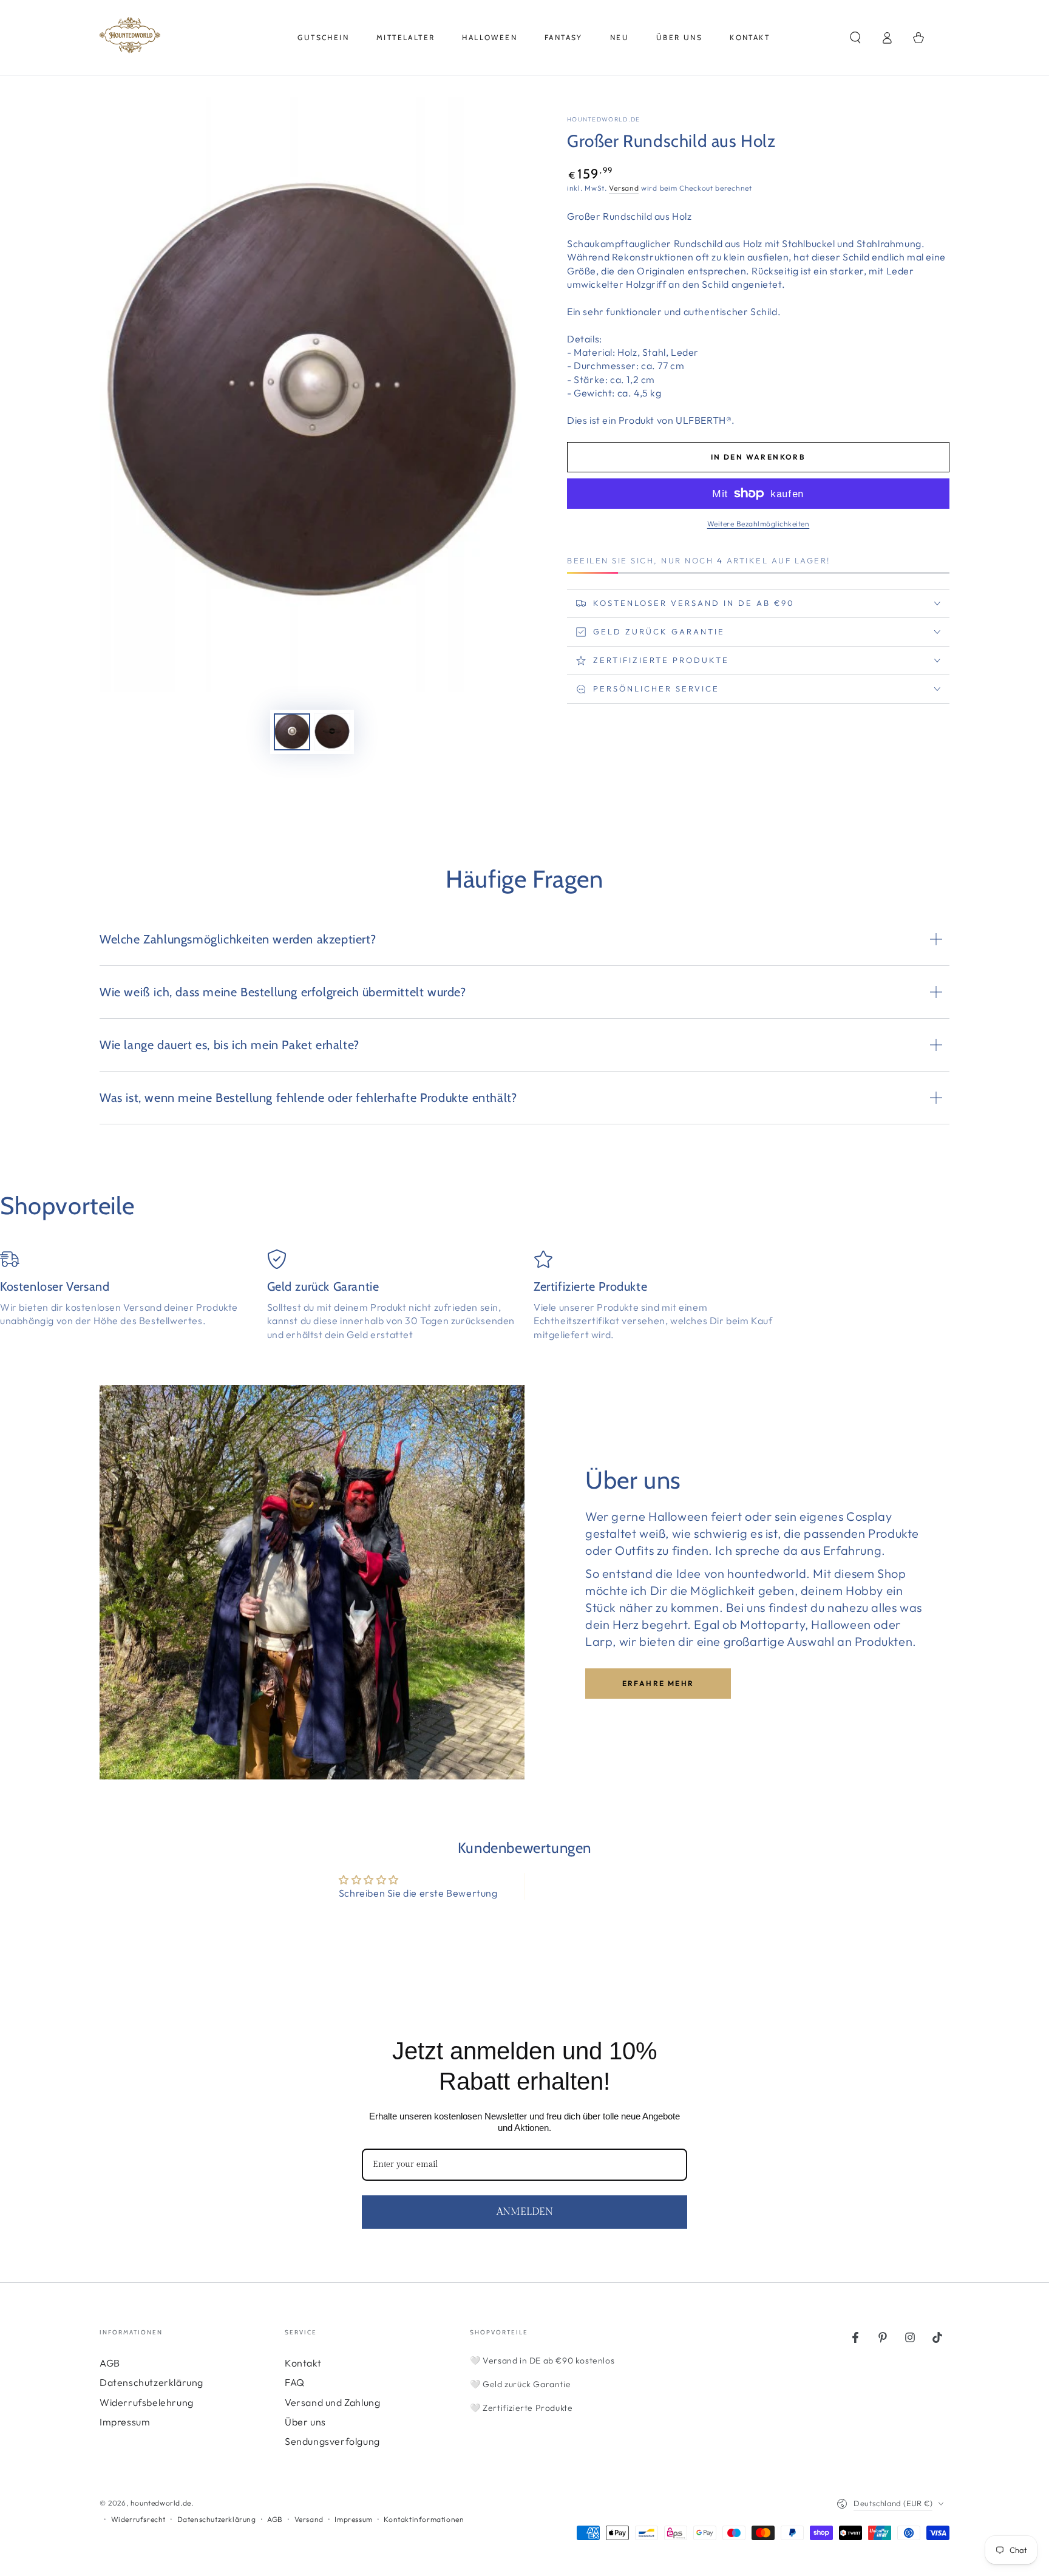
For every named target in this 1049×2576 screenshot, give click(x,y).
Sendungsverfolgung (332, 2441)
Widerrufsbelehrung (147, 2402)
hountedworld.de (604, 119)
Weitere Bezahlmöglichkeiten (759, 524)
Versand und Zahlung (332, 2402)
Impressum (125, 2422)
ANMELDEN (525, 2212)
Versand (624, 188)
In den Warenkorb (758, 457)
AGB (110, 2363)
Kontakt (303, 2363)
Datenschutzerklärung (151, 2382)
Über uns (305, 2422)
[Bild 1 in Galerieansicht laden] (292, 732)
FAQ (295, 2382)
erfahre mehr (658, 1683)
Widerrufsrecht (138, 2519)
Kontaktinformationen (424, 2519)
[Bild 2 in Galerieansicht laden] (332, 732)
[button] (855, 38)
